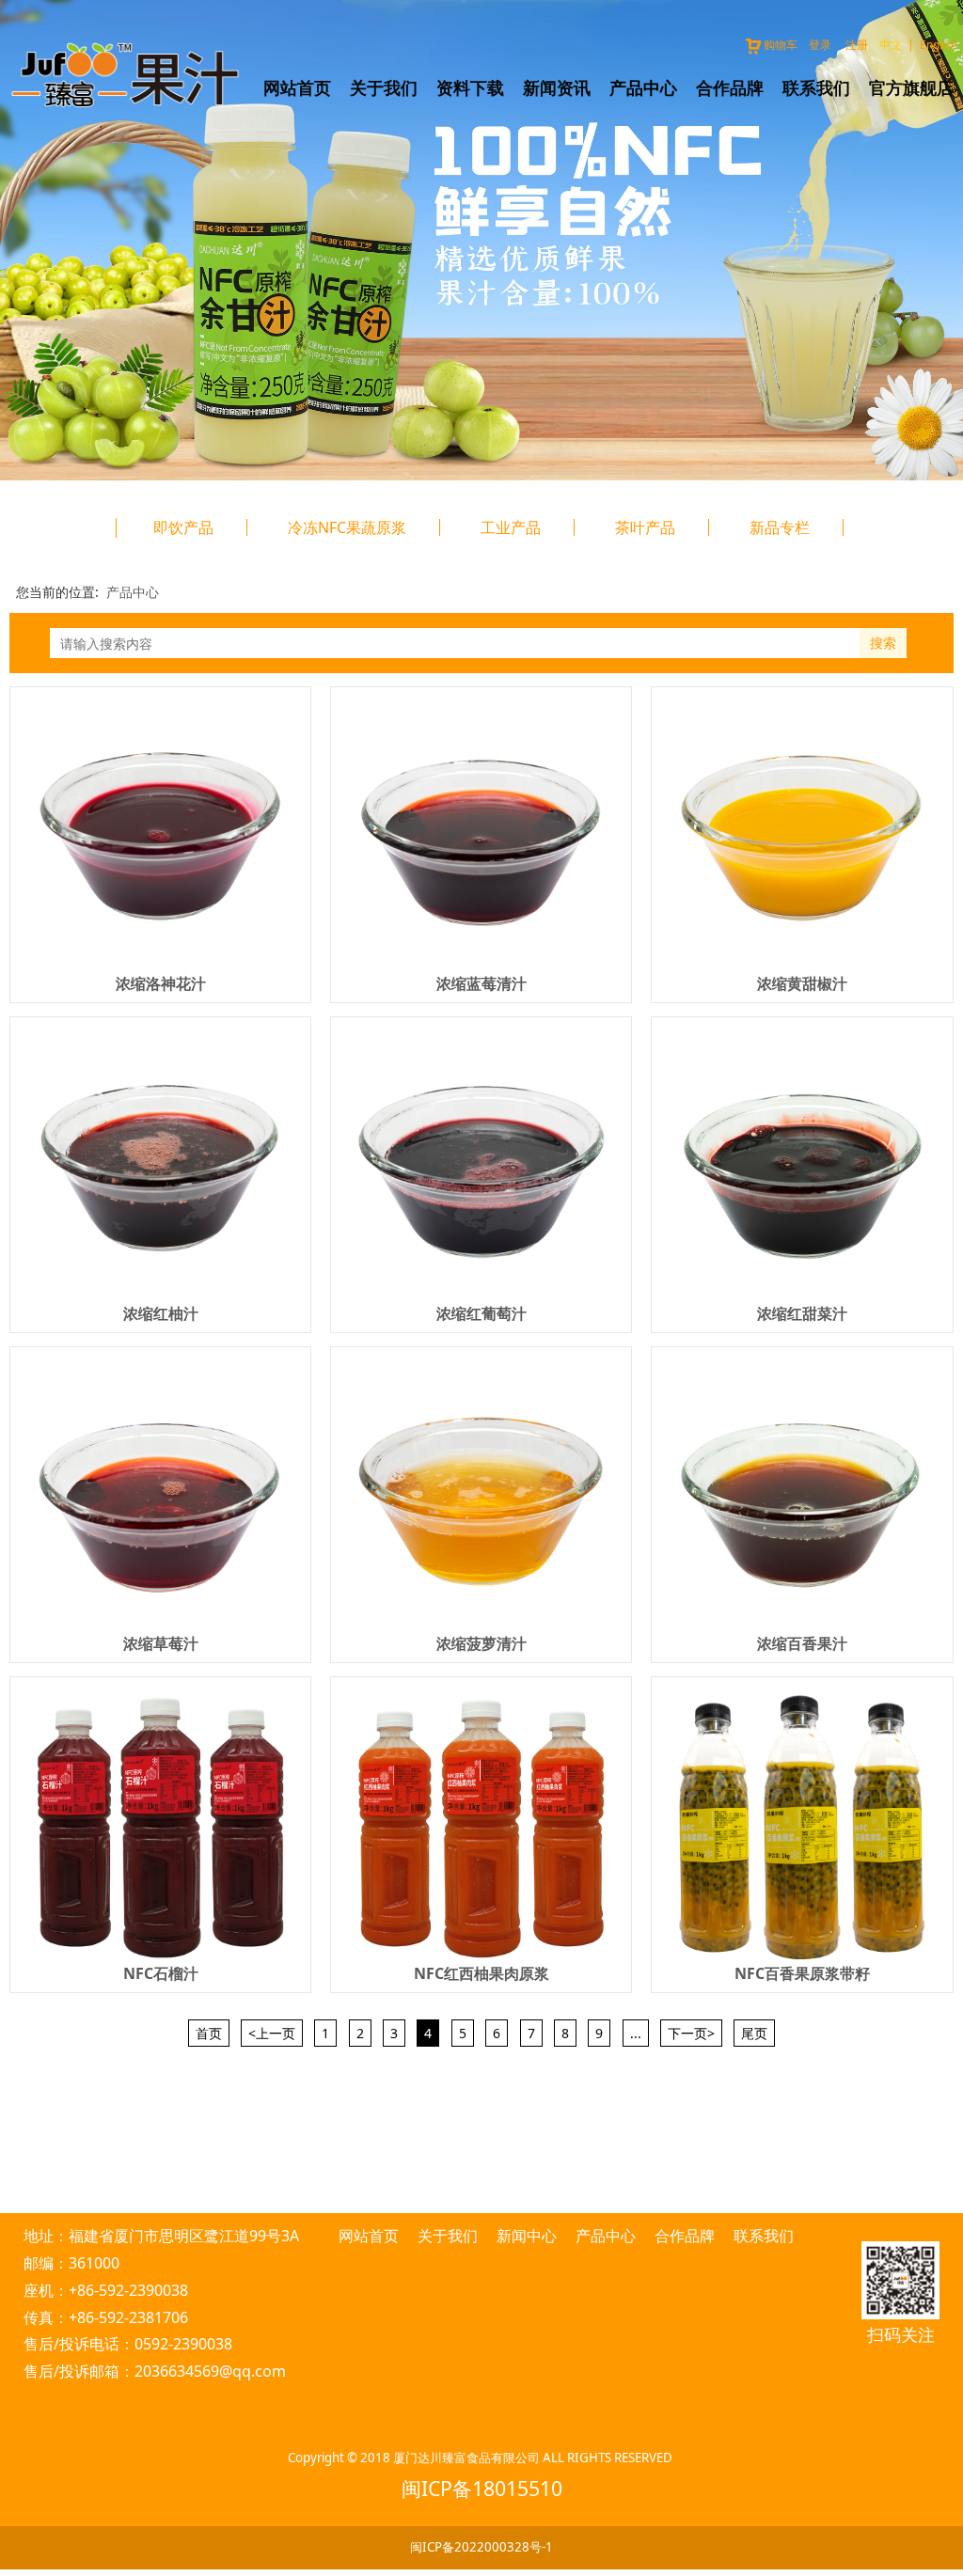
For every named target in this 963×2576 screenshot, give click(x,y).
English (939, 45)
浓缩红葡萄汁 (481, 1313)
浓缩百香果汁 (802, 1643)
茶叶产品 (645, 527)
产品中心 (643, 87)
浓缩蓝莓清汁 (481, 983)
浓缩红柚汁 (161, 1313)
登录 (820, 45)
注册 (857, 45)
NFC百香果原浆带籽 (802, 1973)
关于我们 (384, 87)
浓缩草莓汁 (161, 1643)
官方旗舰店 (911, 87)
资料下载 (470, 87)
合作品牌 (730, 87)
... (636, 2033)
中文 (891, 45)
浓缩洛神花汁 (161, 983)
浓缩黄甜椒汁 (802, 983)
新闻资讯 (557, 87)
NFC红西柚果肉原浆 (481, 1973)
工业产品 (511, 527)
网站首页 (297, 87)
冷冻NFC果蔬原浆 (347, 527)
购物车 (781, 45)
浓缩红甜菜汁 (802, 1313)
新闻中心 (527, 2236)
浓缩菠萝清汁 (481, 1643)
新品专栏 (780, 527)
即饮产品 (183, 527)
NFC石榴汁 (161, 1973)
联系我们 (816, 87)
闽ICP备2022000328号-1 (481, 2547)
